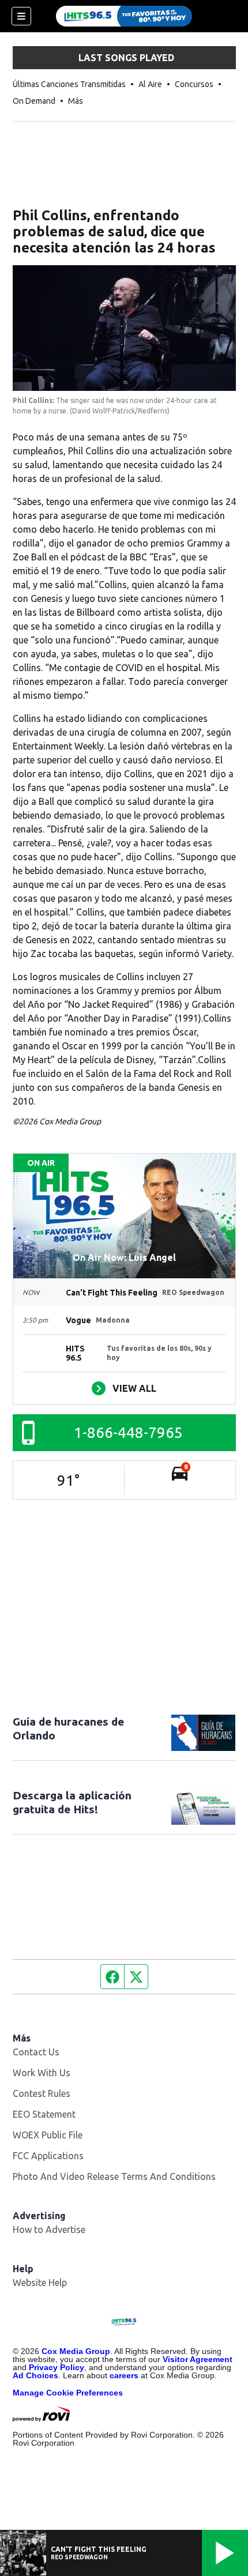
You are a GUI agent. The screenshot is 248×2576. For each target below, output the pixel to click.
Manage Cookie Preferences (68, 2393)
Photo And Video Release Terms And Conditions (114, 2176)
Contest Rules (42, 2093)
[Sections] (21, 16)
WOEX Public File (48, 2135)
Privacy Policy (57, 2367)
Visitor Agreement (198, 2359)
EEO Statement (44, 2114)
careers (124, 2375)
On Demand (34, 101)
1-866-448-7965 (128, 1432)
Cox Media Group (76, 2351)
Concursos (194, 84)
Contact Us (36, 2052)
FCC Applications (48, 2156)
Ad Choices (35, 2375)
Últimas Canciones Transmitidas (69, 84)
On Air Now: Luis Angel (124, 1257)
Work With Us (42, 2073)
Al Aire (150, 84)
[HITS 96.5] (124, 16)
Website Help (40, 2283)
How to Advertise (49, 2229)
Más (76, 101)
